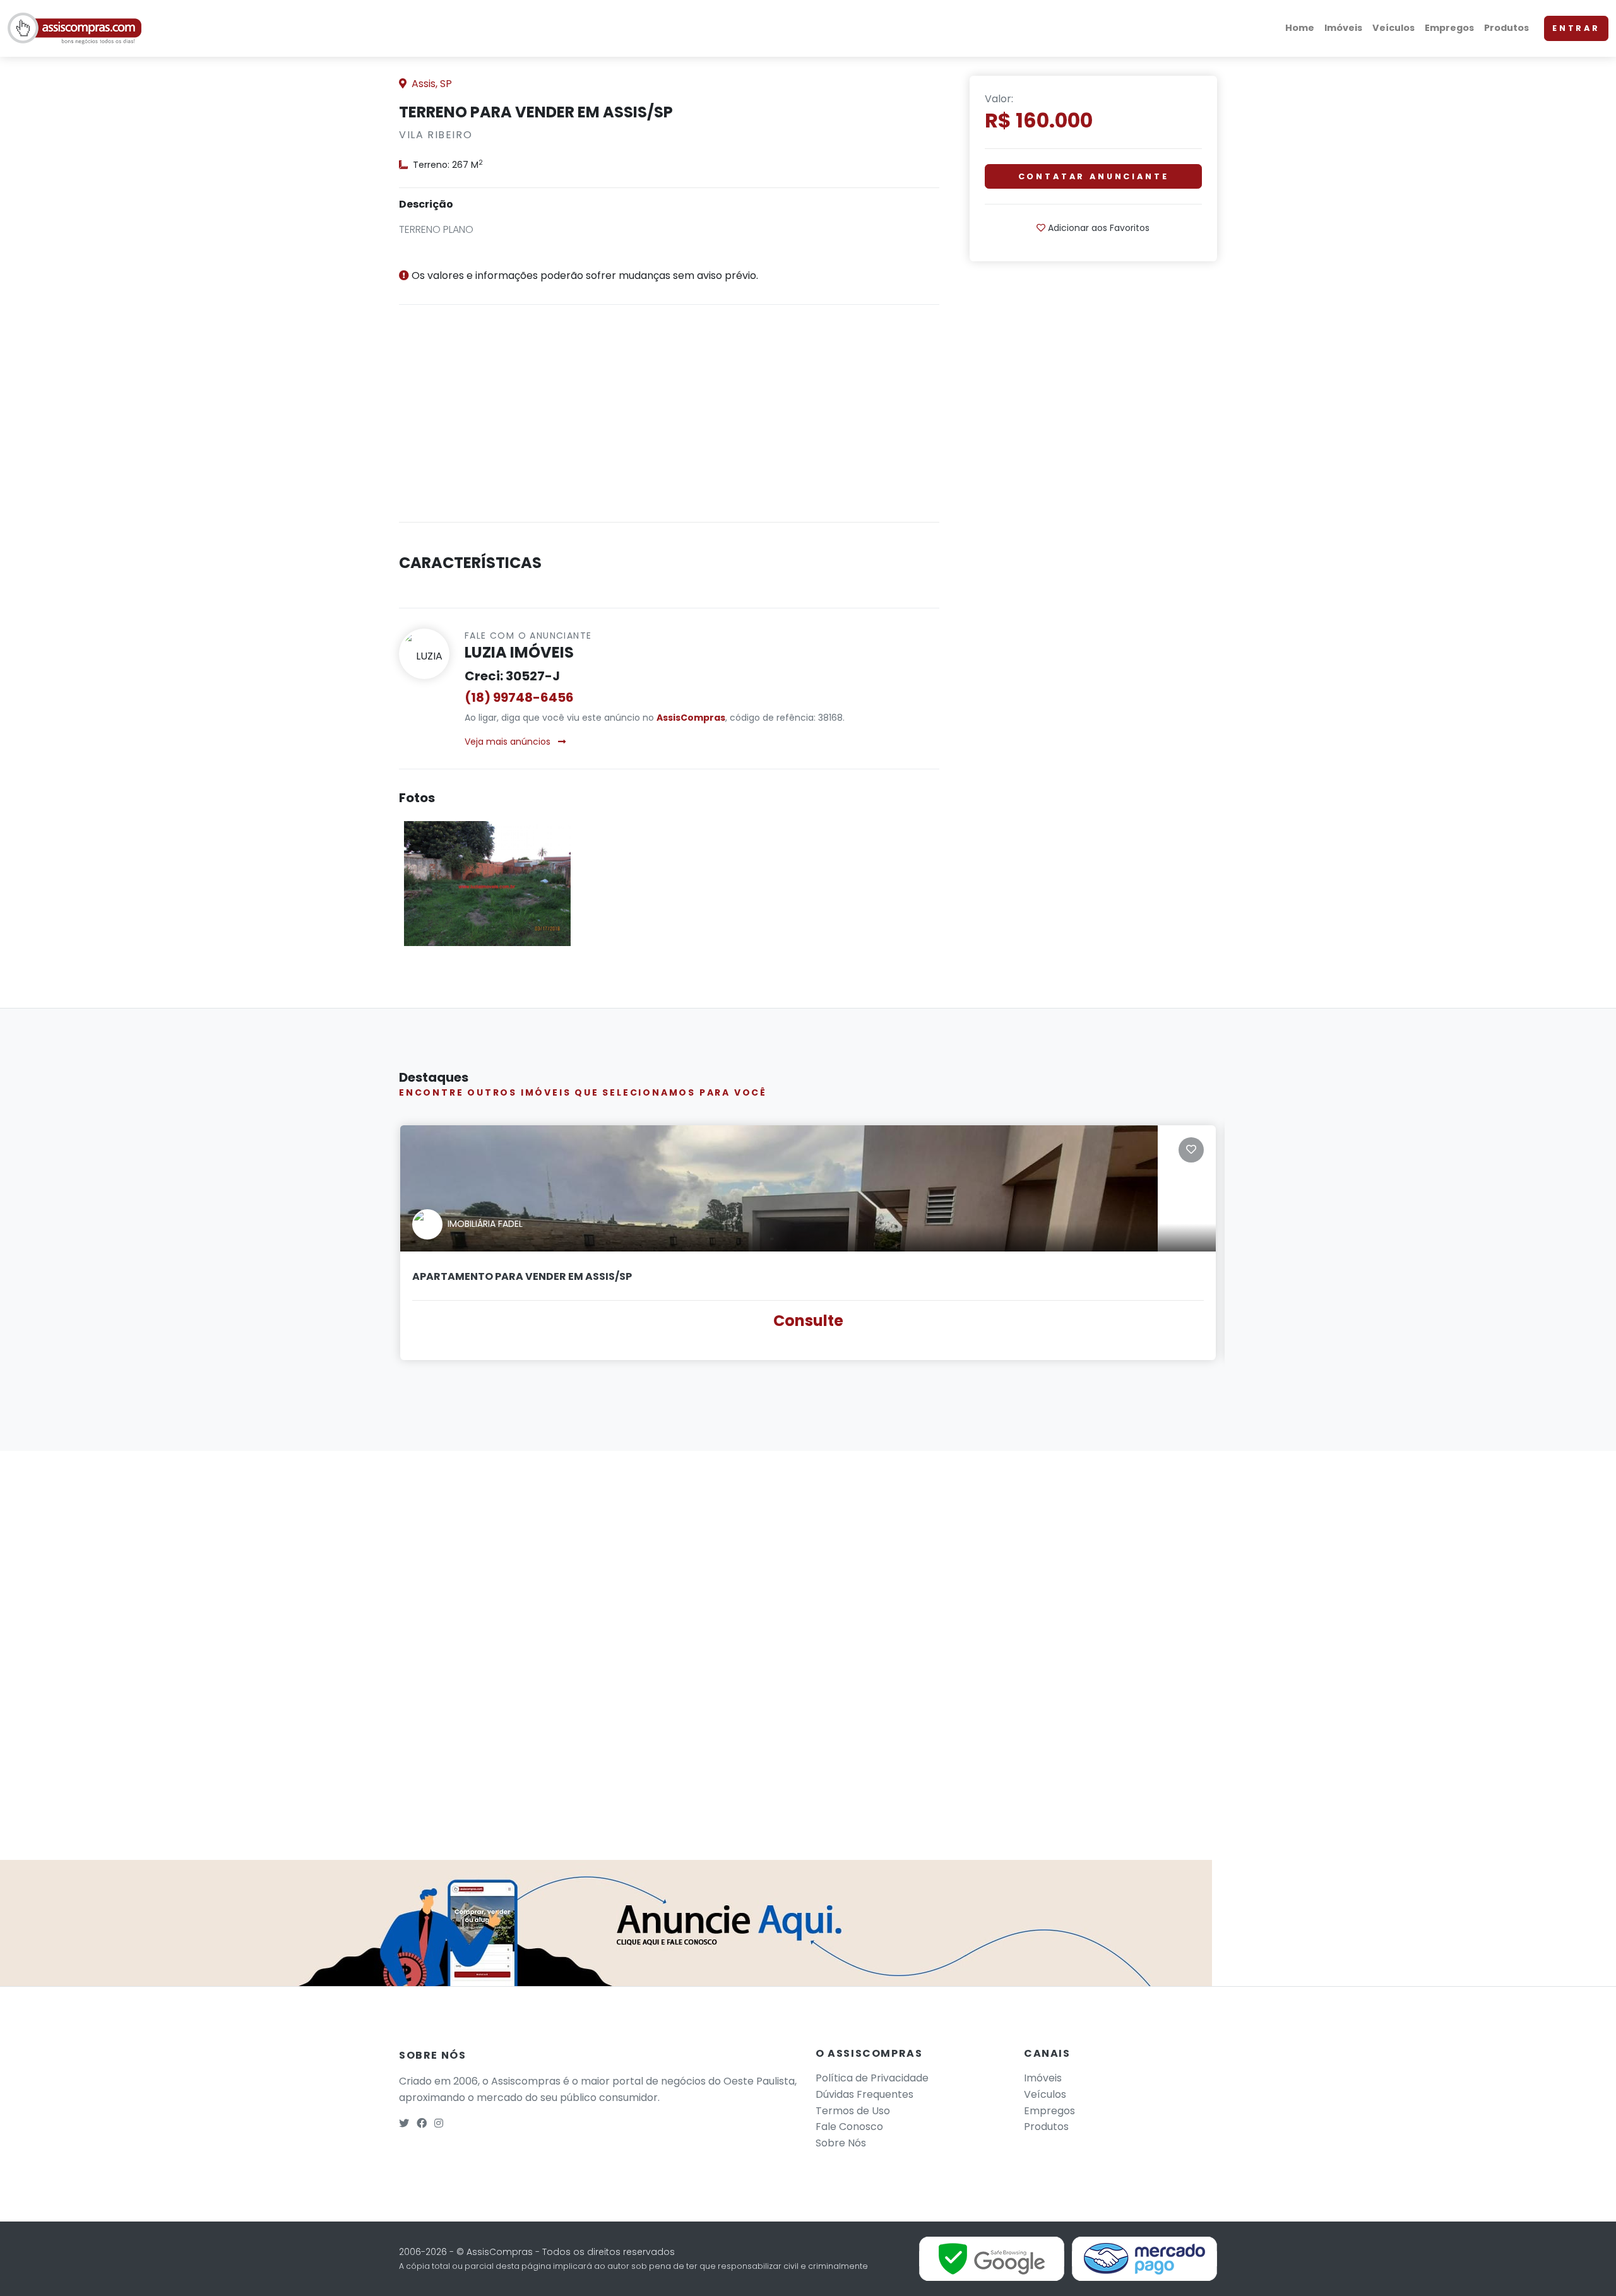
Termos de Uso (853, 2111)
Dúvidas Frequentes (864, 2094)
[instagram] (439, 2123)
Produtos (1506, 28)
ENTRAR (1576, 28)
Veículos (1393, 28)
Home (1300, 28)
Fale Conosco (849, 2127)
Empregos (1449, 28)
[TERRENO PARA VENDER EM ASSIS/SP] (487, 883)
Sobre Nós (841, 2143)
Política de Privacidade (872, 2078)
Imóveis (1343, 28)
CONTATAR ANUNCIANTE (1094, 176)
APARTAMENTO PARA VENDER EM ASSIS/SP (522, 1276)
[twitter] (404, 2123)
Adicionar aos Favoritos (1097, 228)
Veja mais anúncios (509, 742)
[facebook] (422, 2123)
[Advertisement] (669, 423)
